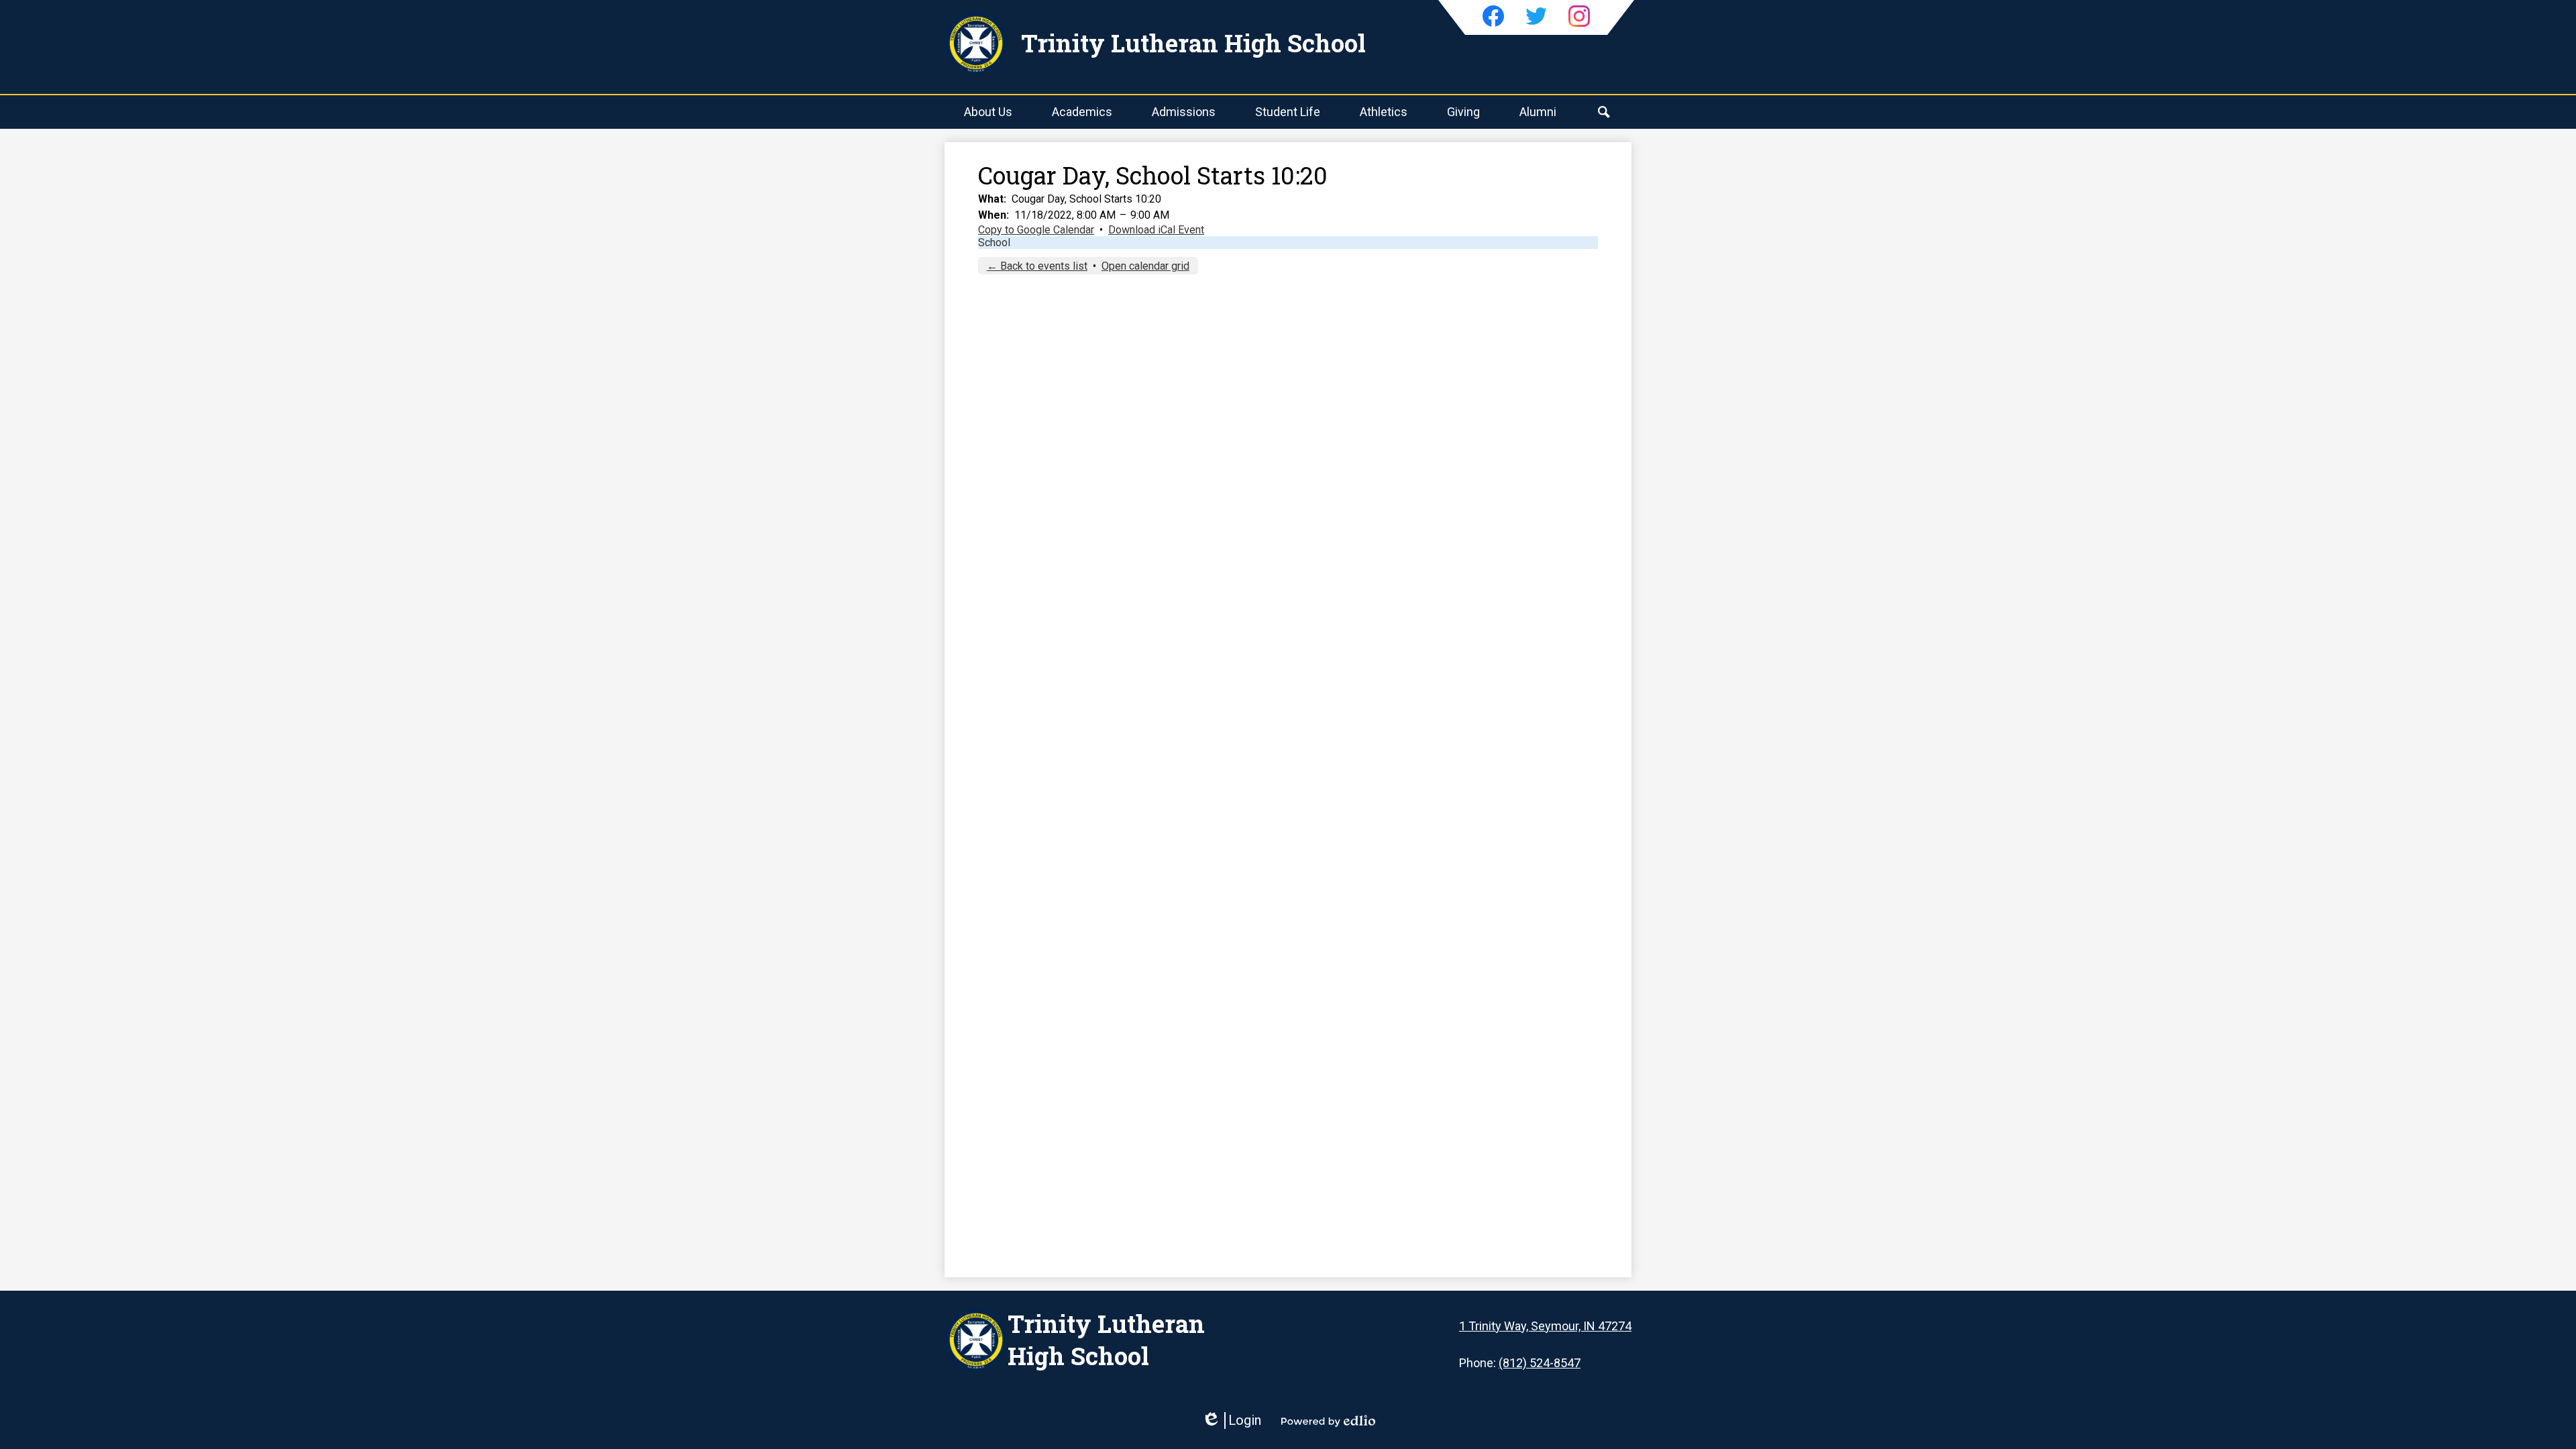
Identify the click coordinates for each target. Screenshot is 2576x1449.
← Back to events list (1037, 266)
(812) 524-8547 (1540, 1363)
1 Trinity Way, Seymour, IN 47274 (1545, 1326)
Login (1231, 1420)
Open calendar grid (1145, 266)
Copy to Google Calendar (1036, 230)
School (994, 243)
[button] (988, 112)
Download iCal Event (1156, 230)
